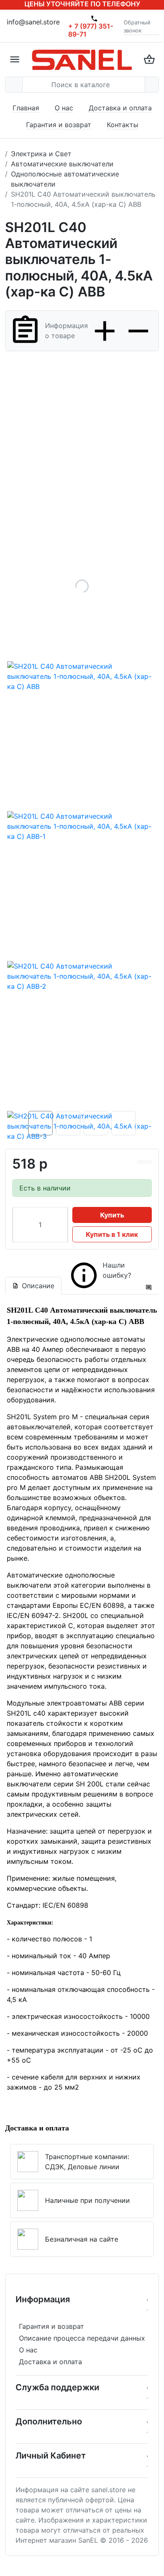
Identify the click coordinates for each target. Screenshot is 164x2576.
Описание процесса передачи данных (82, 2338)
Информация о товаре (66, 331)
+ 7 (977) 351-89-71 (91, 30)
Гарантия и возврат (59, 125)
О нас (64, 108)
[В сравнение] (141, 1162)
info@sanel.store (33, 22)
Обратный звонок (137, 27)
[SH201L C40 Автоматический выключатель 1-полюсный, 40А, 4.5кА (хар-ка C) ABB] (82, 586)
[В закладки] (148, 1162)
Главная (26, 108)
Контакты (123, 125)
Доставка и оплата (120, 108)
